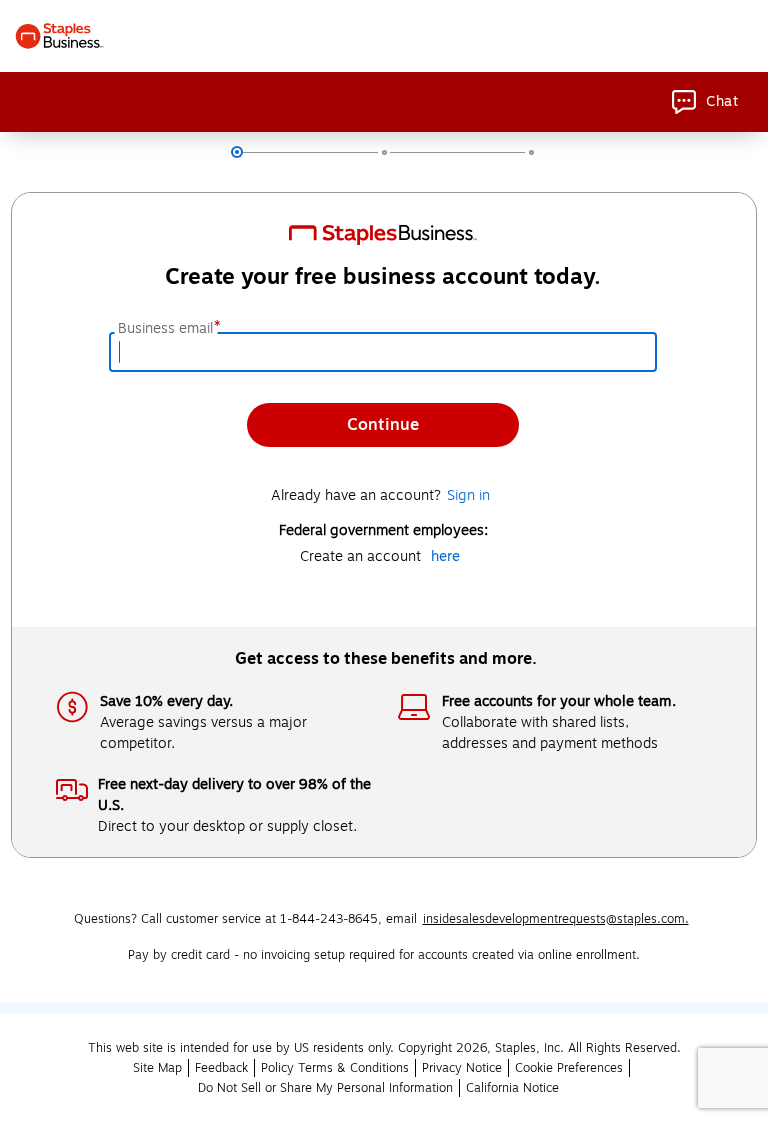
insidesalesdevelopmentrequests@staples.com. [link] (556, 919)
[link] (705, 102)
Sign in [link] (468, 495)
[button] (221, 1068)
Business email (167, 329)
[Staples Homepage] (59, 36)
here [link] (445, 556)
